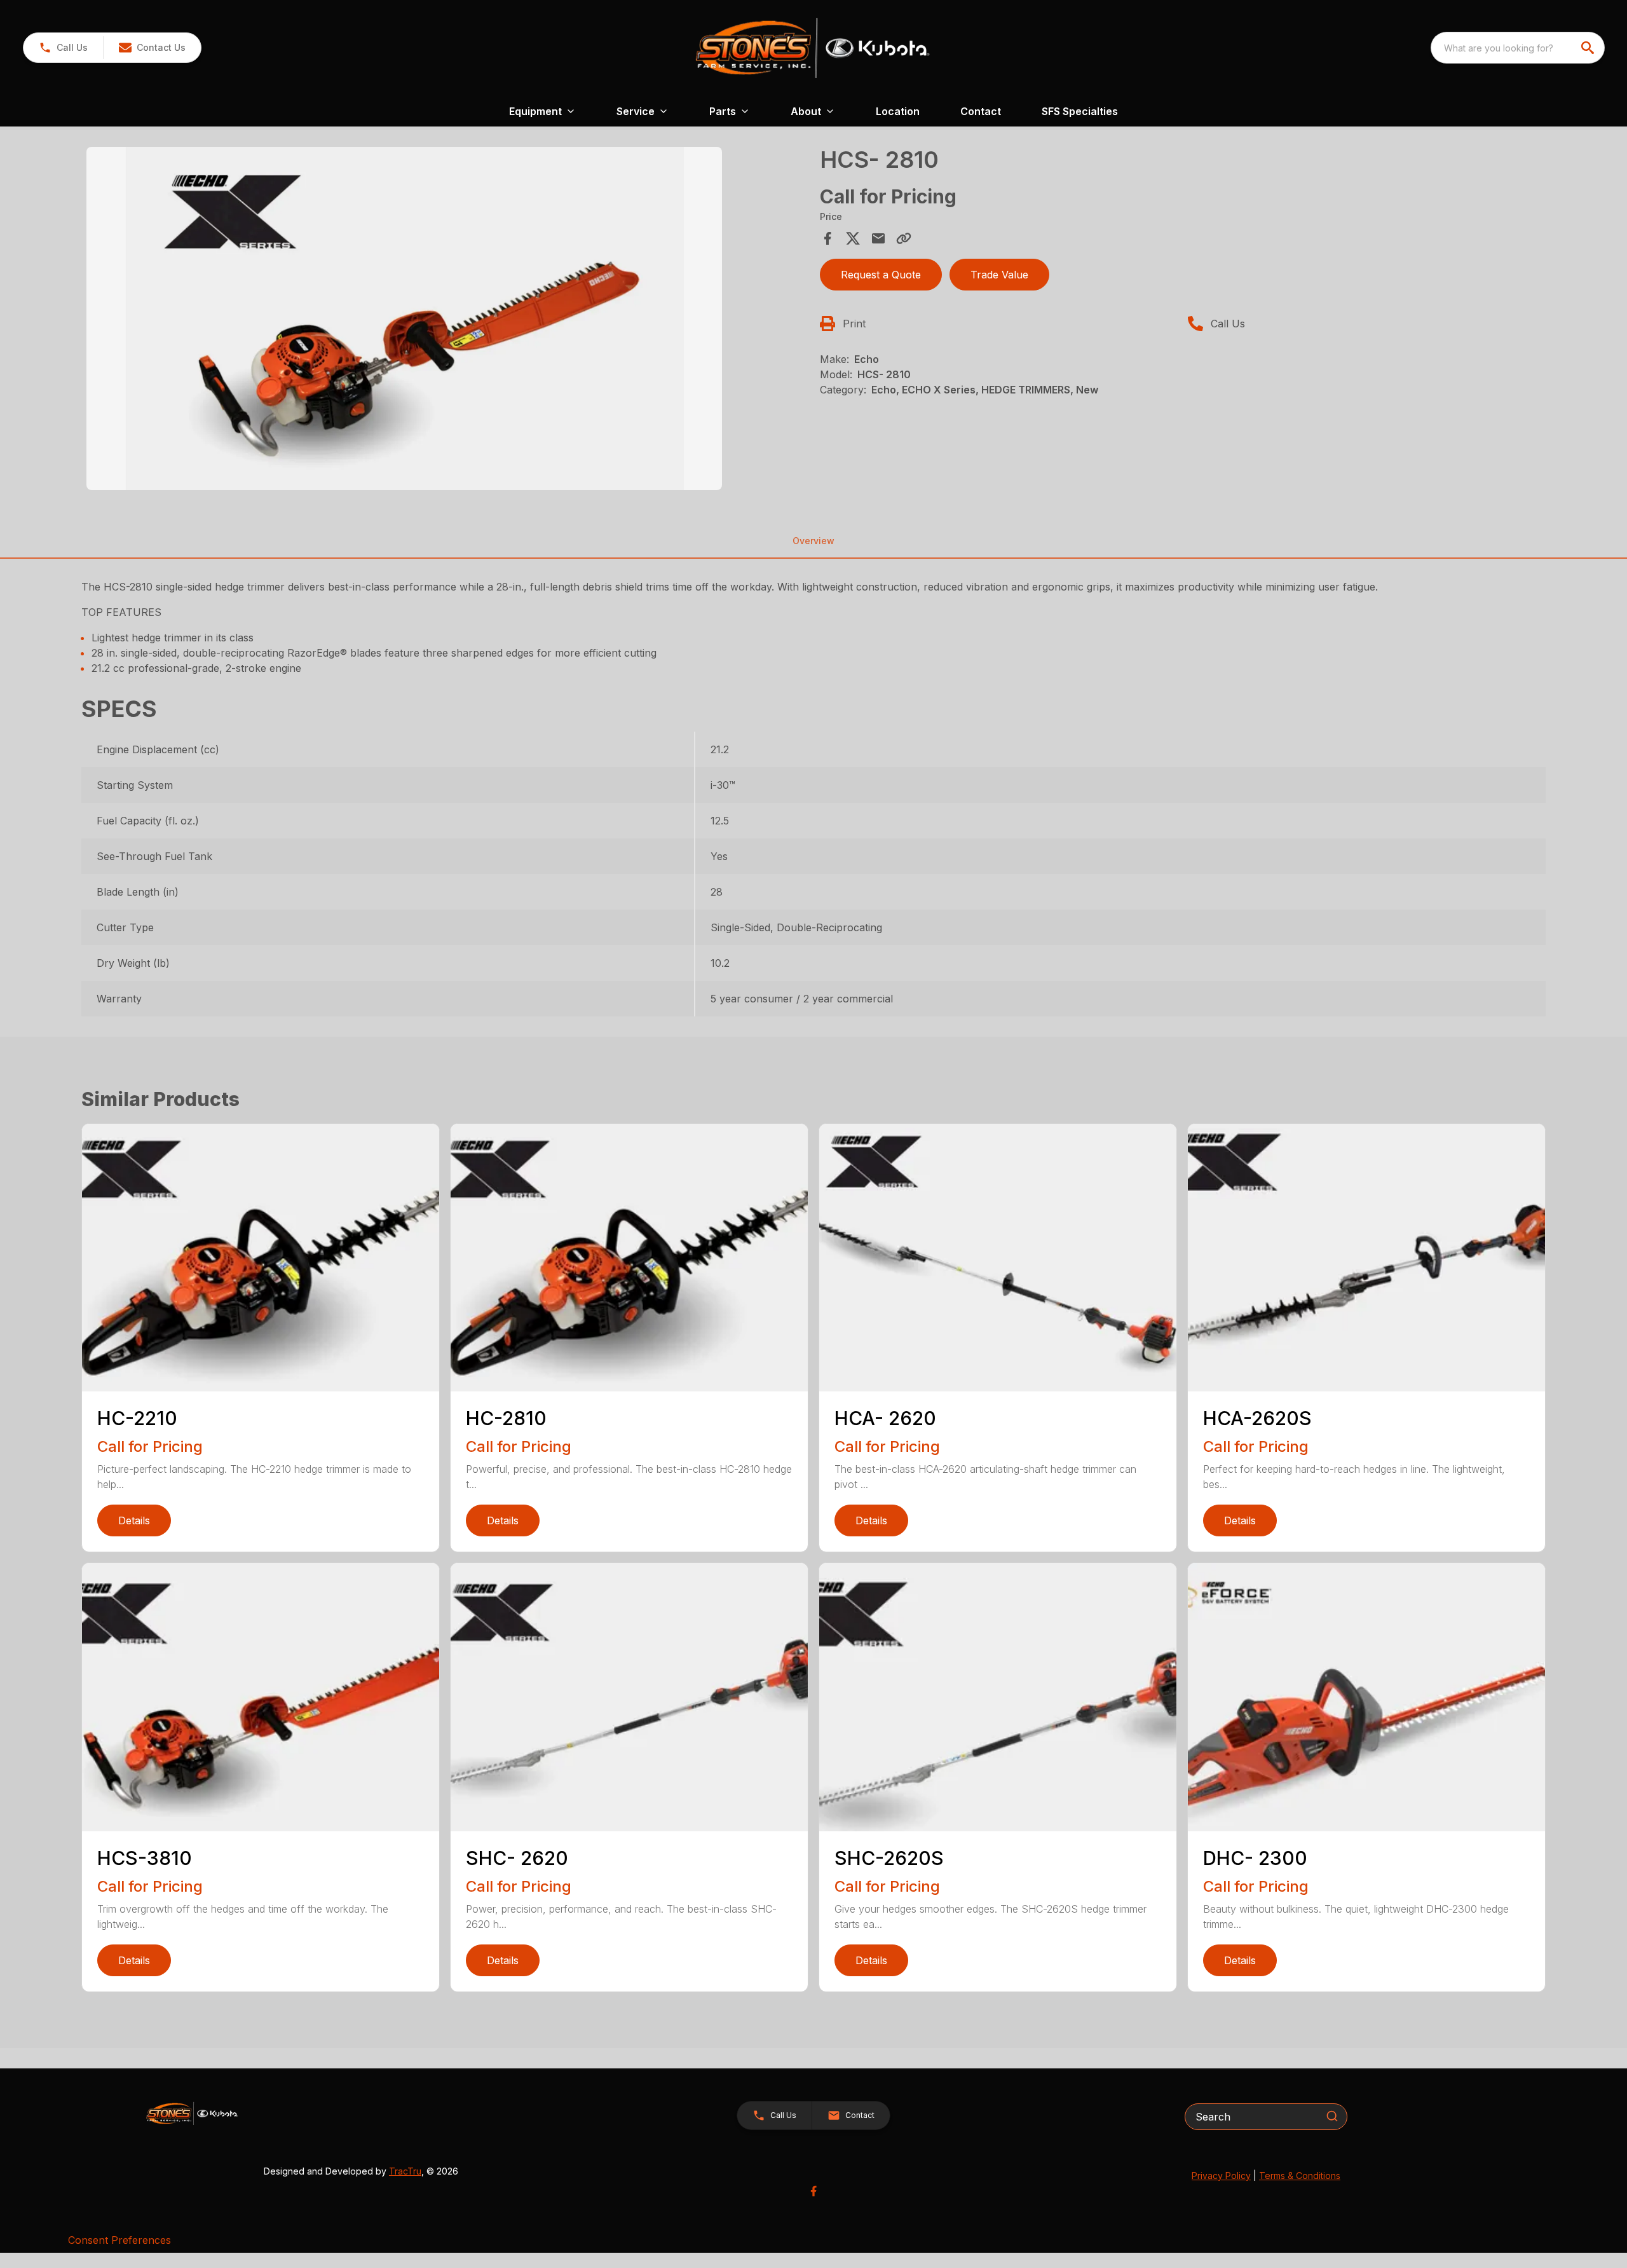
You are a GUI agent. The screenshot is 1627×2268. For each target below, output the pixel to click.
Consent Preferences (119, 2240)
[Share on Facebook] (827, 238)
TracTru (405, 2171)
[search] (1589, 48)
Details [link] (134, 1520)
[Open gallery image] (404, 318)
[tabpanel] (447, 320)
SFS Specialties (1080, 111)
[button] (63, 48)
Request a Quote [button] (881, 275)
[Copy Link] (904, 238)
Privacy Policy (1221, 2176)
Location (898, 111)
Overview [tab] (813, 541)
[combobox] (1518, 48)
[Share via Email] (878, 238)
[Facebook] (813, 2191)
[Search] (1332, 2116)
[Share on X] (853, 238)
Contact (981, 111)
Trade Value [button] (999, 275)
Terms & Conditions (1300, 2176)
